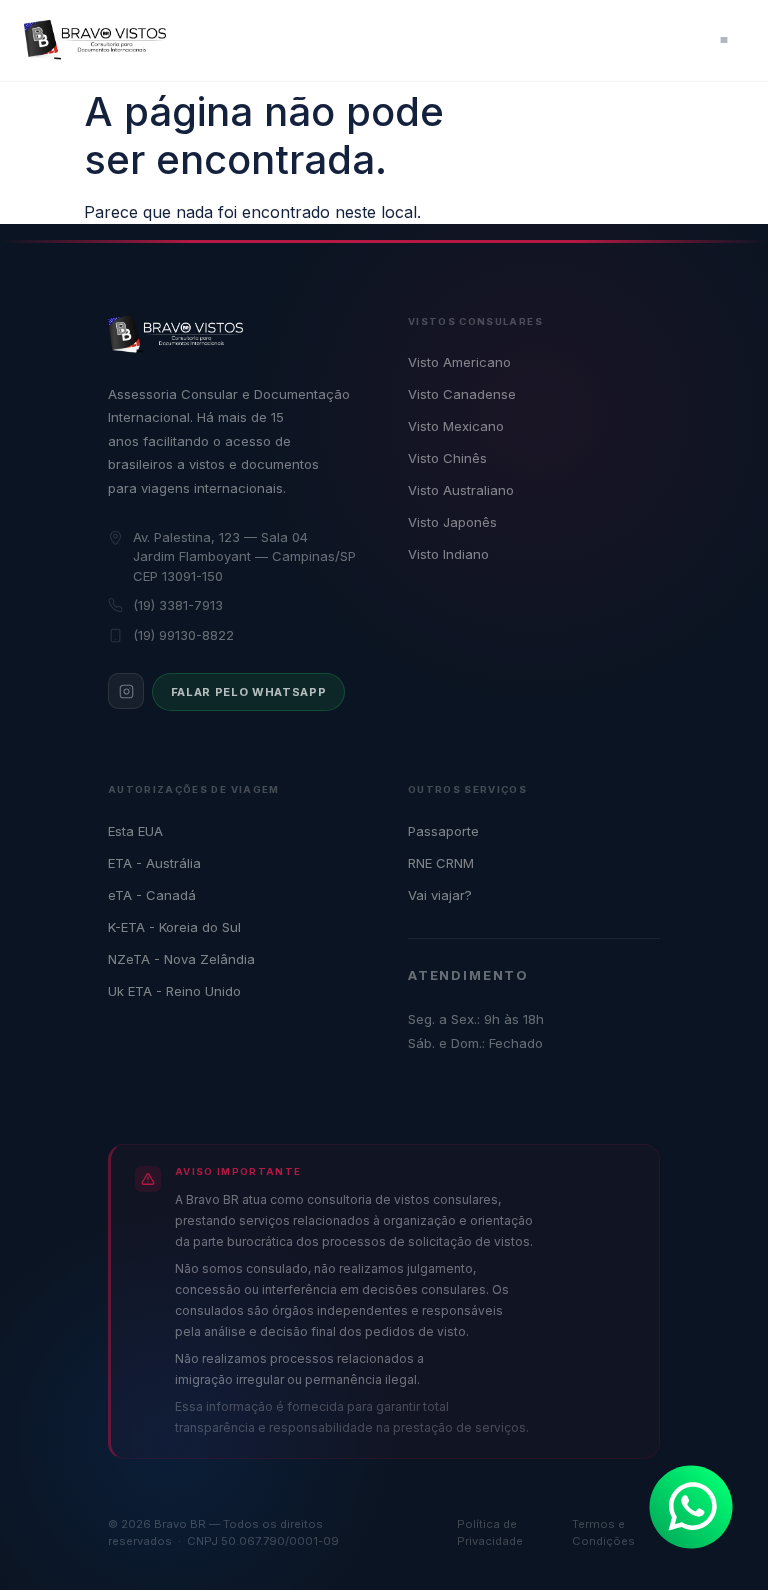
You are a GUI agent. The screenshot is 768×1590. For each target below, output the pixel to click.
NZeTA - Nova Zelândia (181, 959)
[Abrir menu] (724, 40)
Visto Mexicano (456, 426)
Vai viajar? (440, 895)
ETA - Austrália (154, 863)
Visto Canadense (462, 394)
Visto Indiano (448, 554)
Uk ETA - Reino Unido (174, 991)
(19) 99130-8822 (183, 635)
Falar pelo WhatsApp (249, 692)
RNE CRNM (441, 863)
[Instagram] (126, 691)
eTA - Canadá (152, 895)
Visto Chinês (447, 458)
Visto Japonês (452, 522)
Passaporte (443, 831)
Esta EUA (135, 831)
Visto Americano (459, 362)
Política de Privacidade (490, 1532)
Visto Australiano (461, 490)
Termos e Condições (603, 1532)
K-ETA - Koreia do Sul (174, 927)
